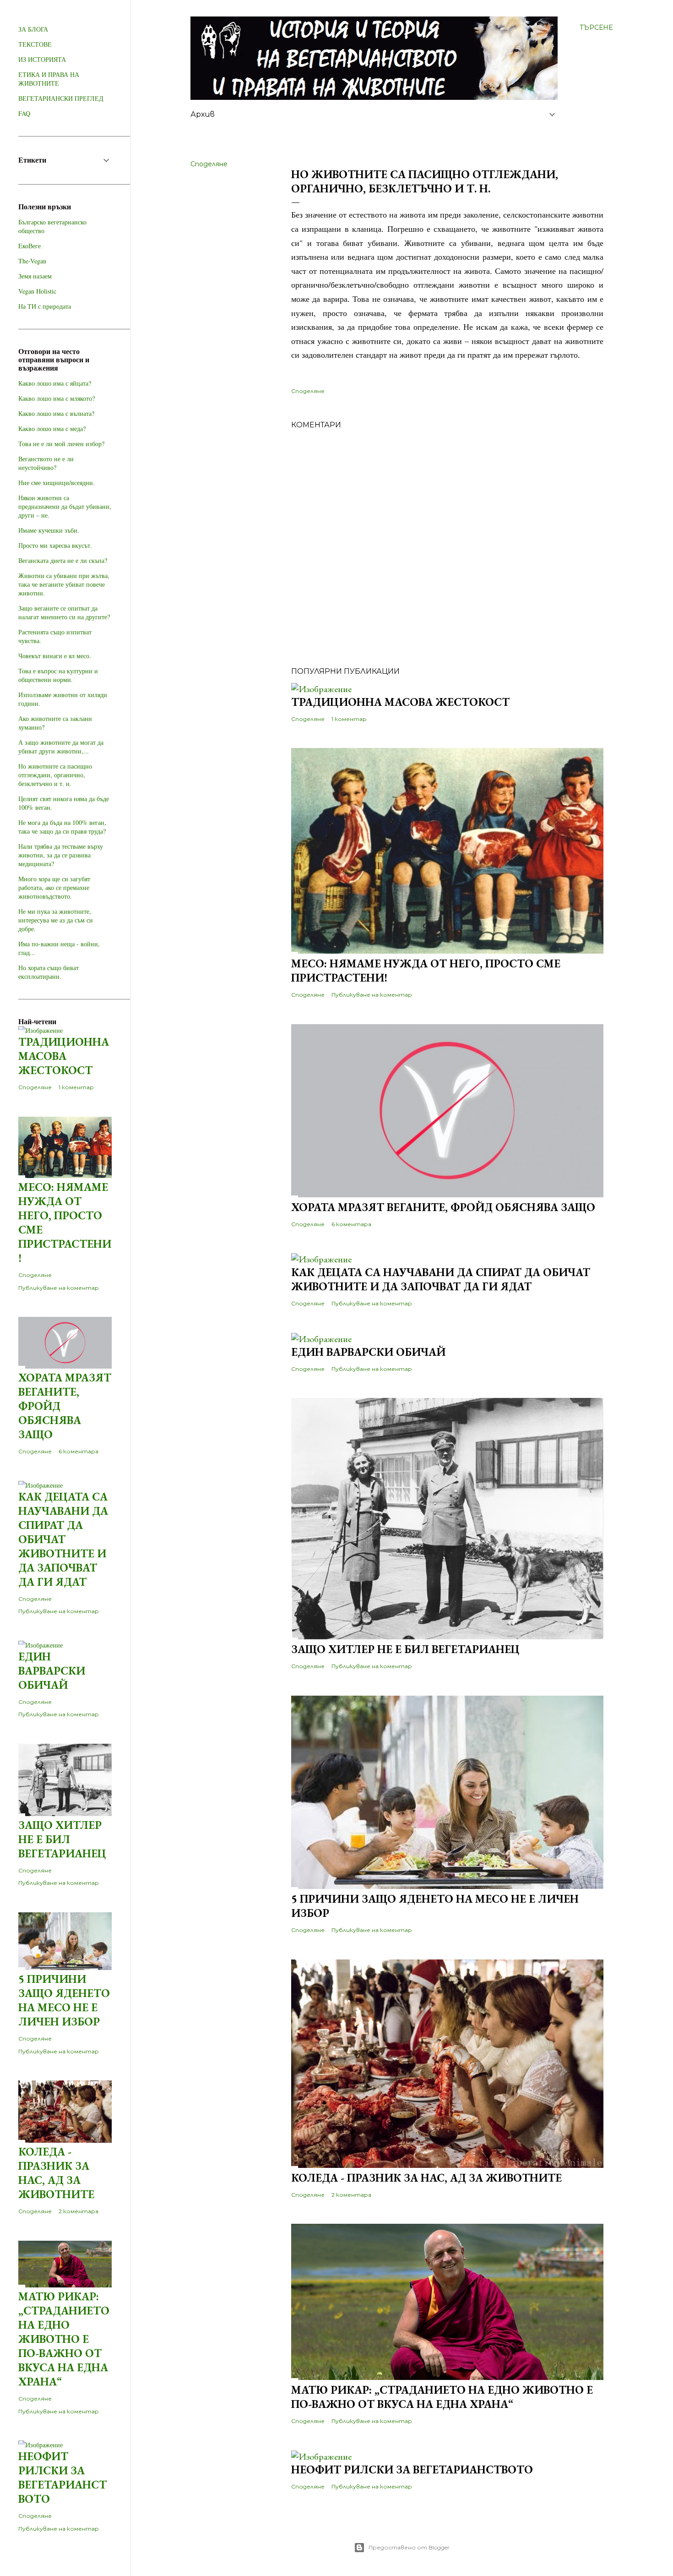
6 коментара (351, 1224)
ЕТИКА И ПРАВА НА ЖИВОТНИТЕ (49, 79)
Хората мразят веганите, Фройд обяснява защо (443, 1207)
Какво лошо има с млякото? (57, 398)
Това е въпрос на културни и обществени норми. (58, 675)
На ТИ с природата (45, 306)
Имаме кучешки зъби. (49, 530)
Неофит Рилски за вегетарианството (412, 2470)
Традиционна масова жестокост (400, 702)
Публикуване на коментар (372, 995)
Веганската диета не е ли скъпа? (63, 560)
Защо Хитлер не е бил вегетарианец (405, 1649)
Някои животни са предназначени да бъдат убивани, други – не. (65, 506)
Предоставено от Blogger (409, 2547)
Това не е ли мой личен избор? (61, 444)
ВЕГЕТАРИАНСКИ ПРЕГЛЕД (61, 98)
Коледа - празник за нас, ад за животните (426, 2178)
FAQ (24, 113)
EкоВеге (30, 246)
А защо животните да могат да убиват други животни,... (61, 747)
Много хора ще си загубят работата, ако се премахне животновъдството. (54, 887)
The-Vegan (32, 261)
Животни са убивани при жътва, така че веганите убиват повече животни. (64, 584)
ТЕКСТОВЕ (35, 44)
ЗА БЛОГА (33, 29)
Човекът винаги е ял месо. (55, 656)
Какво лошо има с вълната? (56, 413)
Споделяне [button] (209, 164)
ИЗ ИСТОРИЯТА (42, 59)
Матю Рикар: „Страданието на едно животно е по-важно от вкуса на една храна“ (442, 2397)
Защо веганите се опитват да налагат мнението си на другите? (64, 612)
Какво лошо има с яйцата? (55, 383)
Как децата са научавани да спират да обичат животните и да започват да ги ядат (441, 1279)
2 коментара (351, 2195)
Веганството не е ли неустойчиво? (46, 463)
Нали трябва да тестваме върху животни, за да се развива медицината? (61, 855)
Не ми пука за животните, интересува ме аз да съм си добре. (56, 920)
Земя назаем (35, 276)
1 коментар (349, 719)
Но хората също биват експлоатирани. (49, 972)
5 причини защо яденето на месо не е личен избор (64, 2000)
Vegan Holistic (37, 291)
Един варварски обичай (368, 1352)
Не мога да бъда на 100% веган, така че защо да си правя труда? (62, 827)
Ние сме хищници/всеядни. (57, 483)
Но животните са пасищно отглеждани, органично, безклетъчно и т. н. (55, 775)
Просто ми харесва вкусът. (55, 545)
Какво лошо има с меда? (52, 428)
